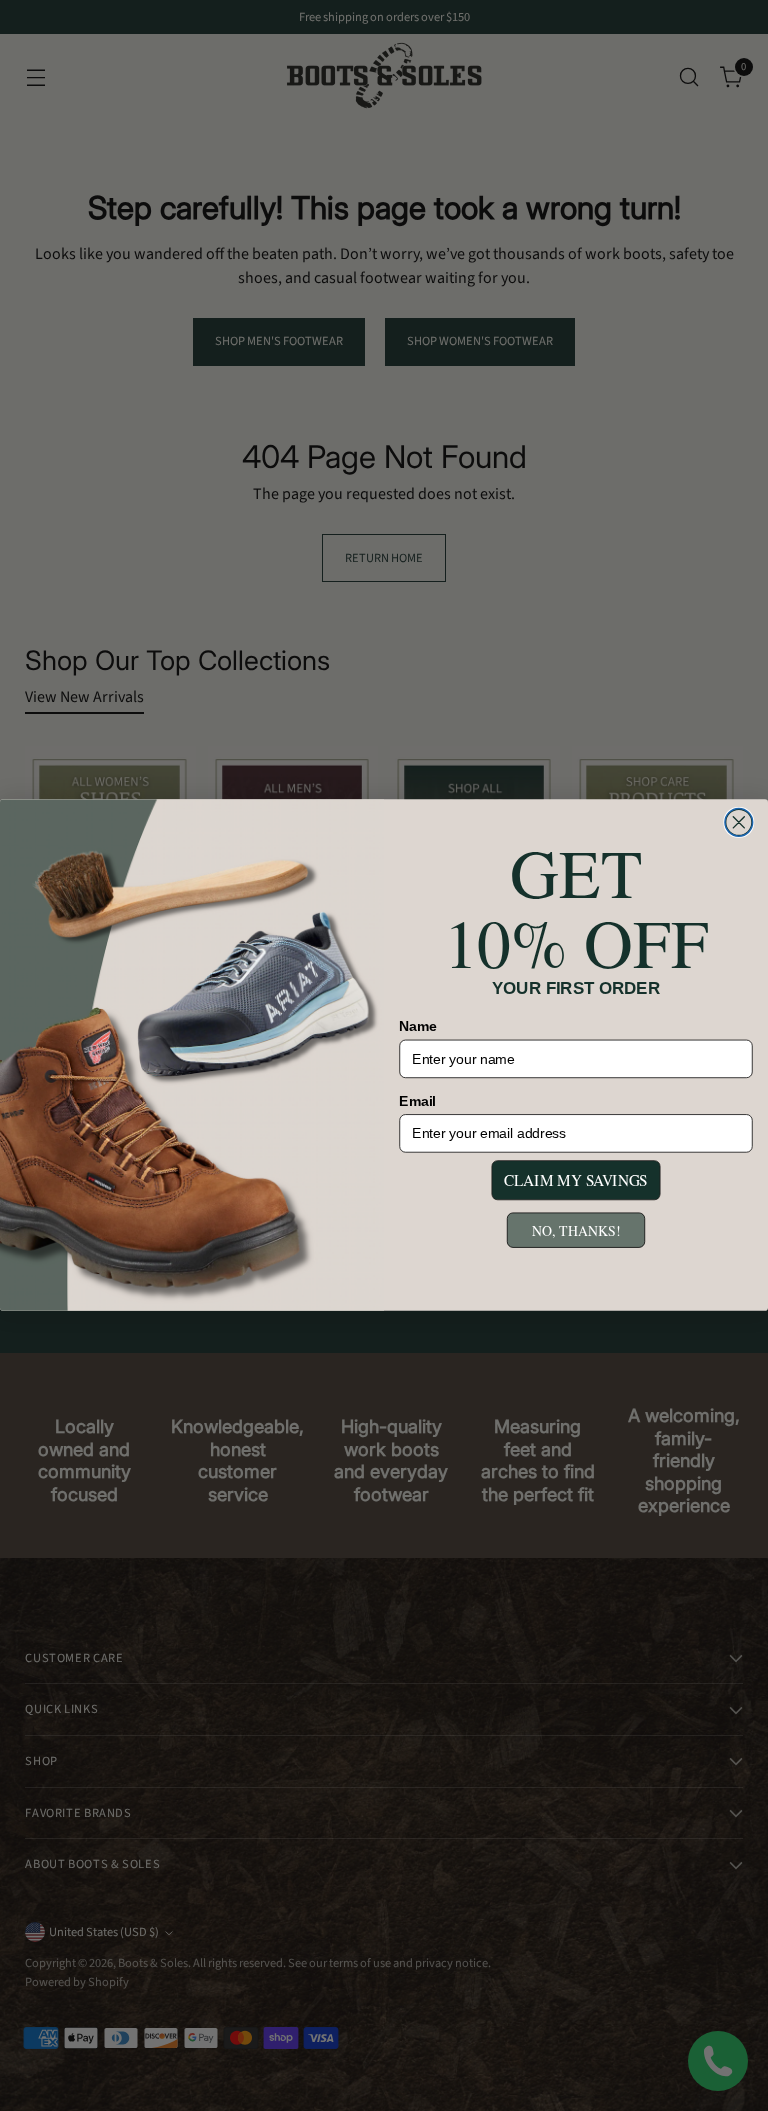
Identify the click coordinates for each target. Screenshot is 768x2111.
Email (417, 1101)
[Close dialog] (739, 823)
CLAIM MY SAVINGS (576, 1180)
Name (418, 1026)
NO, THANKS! (576, 1230)
